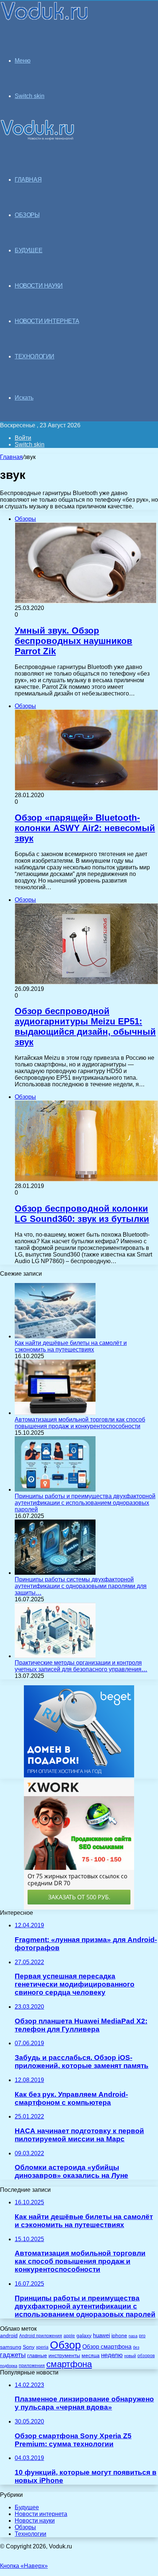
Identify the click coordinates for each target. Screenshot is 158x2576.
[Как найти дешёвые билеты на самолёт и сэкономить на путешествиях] (55, 1336)
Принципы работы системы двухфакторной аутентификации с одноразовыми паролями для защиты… (81, 1586)
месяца (91, 2356)
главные (37, 2356)
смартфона (69, 2364)
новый (130, 2356)
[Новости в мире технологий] (45, 19)
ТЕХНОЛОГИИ (35, 356)
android (9, 2336)
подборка (9, 2366)
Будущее (27, 2507)
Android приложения (41, 2336)
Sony (29, 2347)
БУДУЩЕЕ (28, 250)
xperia (42, 2347)
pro (142, 2336)
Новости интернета (47, 321)
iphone (119, 2336)
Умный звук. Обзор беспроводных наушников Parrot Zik (73, 641)
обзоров (146, 2356)
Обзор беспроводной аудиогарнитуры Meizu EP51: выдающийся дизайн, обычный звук (85, 1026)
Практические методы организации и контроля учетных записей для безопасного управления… (81, 1666)
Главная (11, 457)
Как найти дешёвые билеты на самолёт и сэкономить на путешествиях (71, 1346)
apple (69, 2336)
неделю (112, 2355)
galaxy (84, 2336)
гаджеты (13, 2355)
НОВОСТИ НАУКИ (39, 286)
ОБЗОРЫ (27, 215)
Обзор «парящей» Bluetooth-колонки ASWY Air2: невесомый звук (85, 828)
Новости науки (35, 2521)
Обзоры (25, 2527)
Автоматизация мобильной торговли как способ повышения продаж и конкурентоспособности (80, 1423)
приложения (32, 2365)
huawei (101, 2335)
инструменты (64, 2356)
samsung (11, 2347)
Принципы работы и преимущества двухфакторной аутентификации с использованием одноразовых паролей (85, 1503)
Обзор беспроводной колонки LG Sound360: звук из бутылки (82, 1214)
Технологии (30, 2534)
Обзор (65, 2345)
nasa (133, 2336)
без (136, 2347)
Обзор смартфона (107, 2347)
